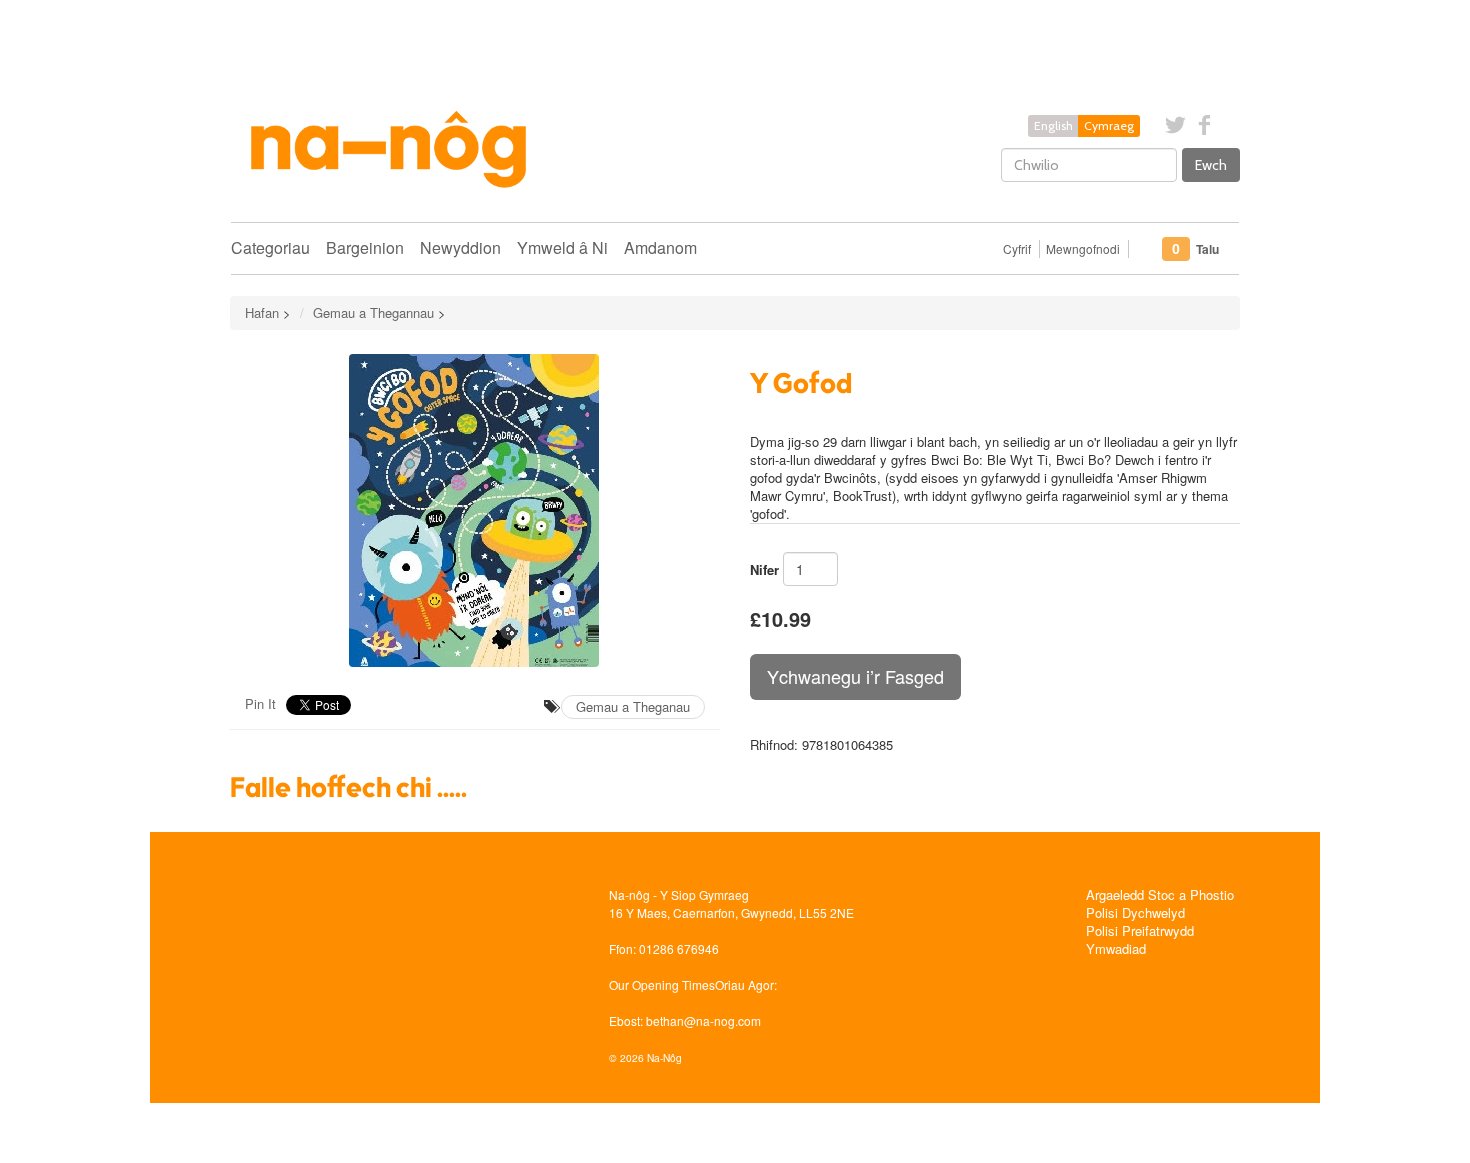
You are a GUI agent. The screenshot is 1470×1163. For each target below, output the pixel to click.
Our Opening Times (662, 984)
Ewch (1211, 165)
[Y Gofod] (475, 510)
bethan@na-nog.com (703, 1020)
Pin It (260, 703)
